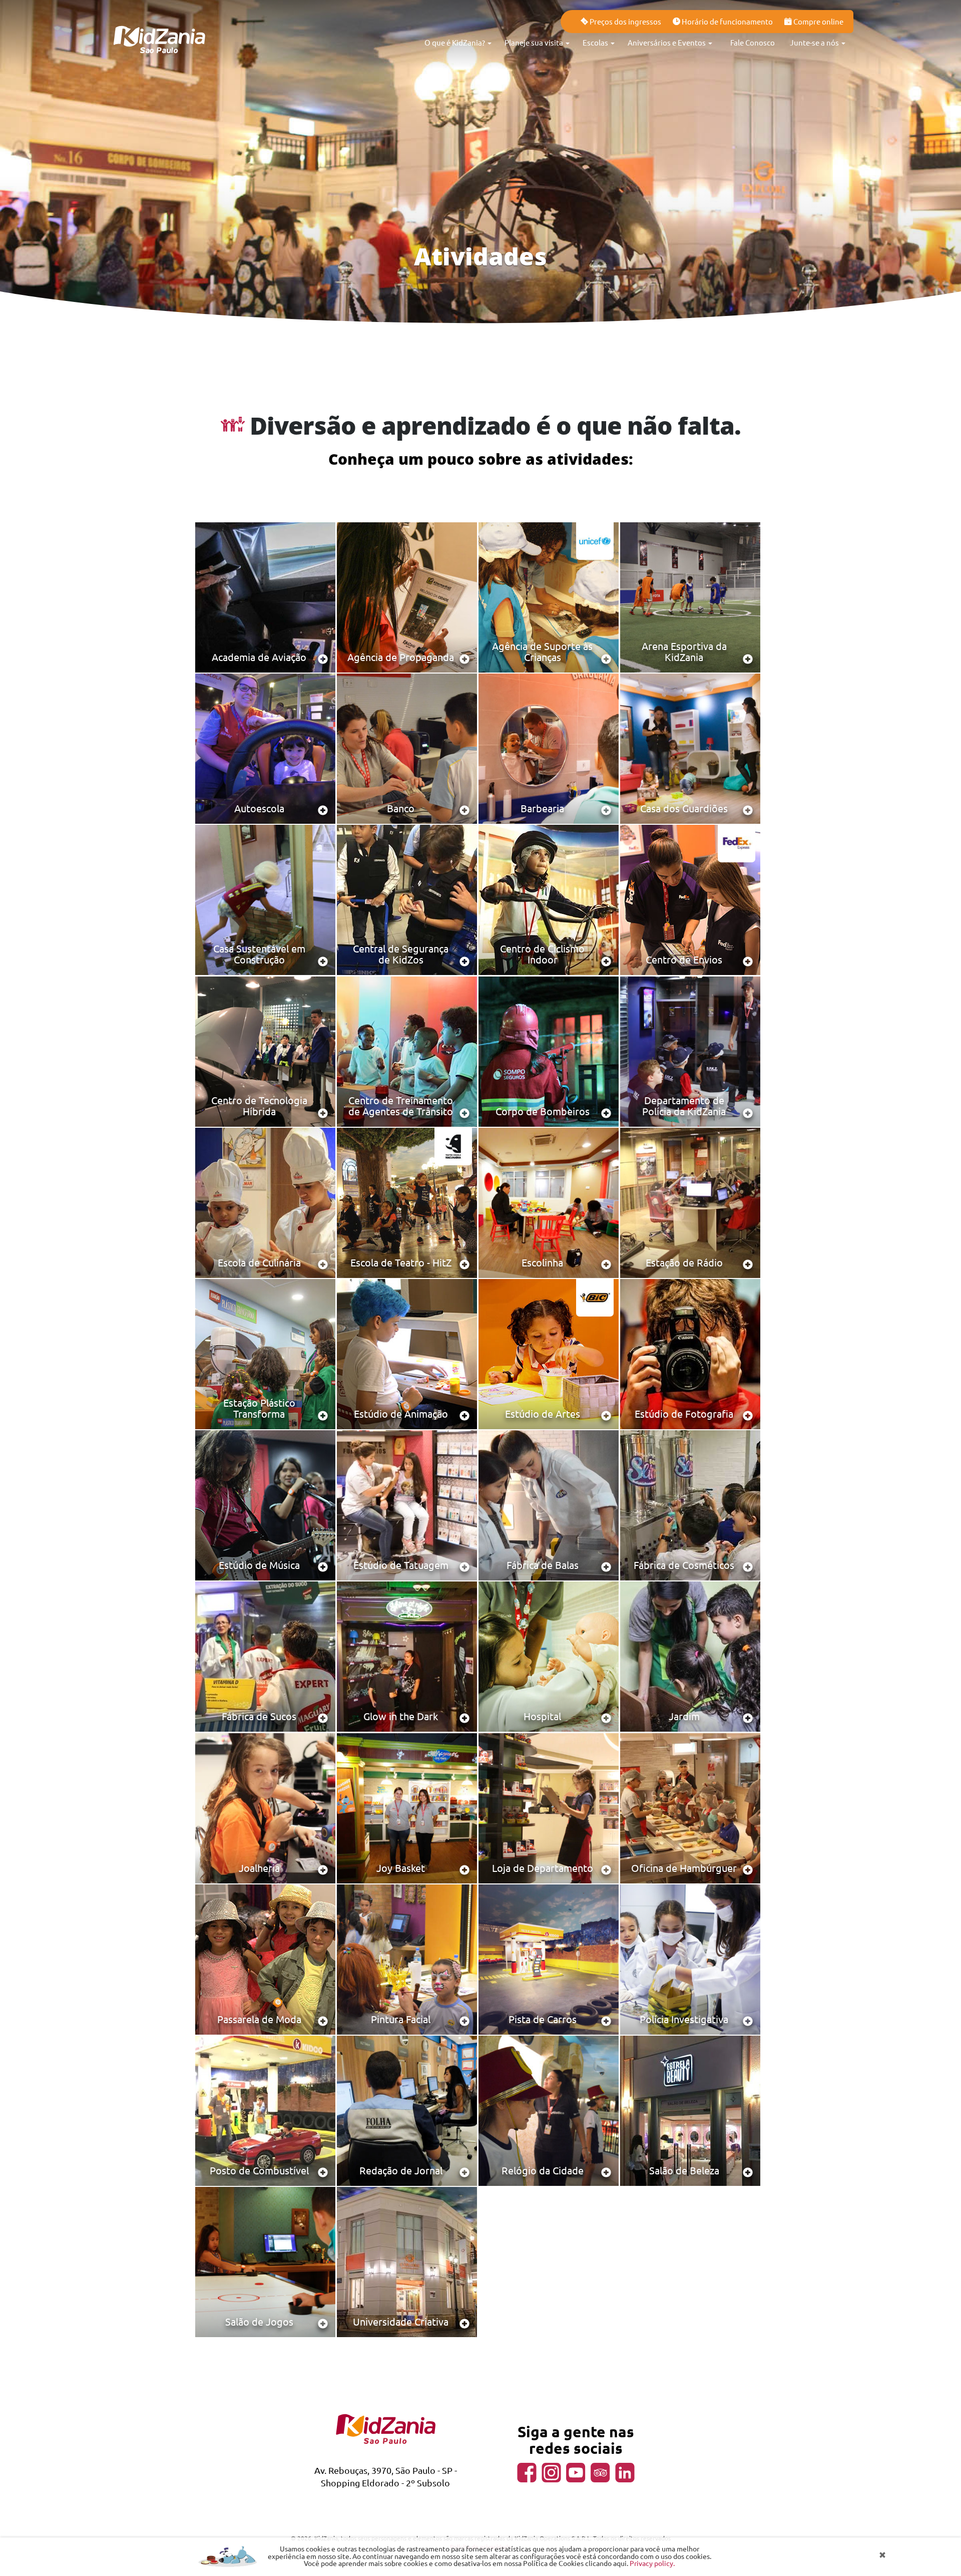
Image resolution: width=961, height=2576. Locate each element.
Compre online (818, 21)
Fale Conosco (753, 42)
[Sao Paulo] (160, 25)
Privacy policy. (652, 2563)
